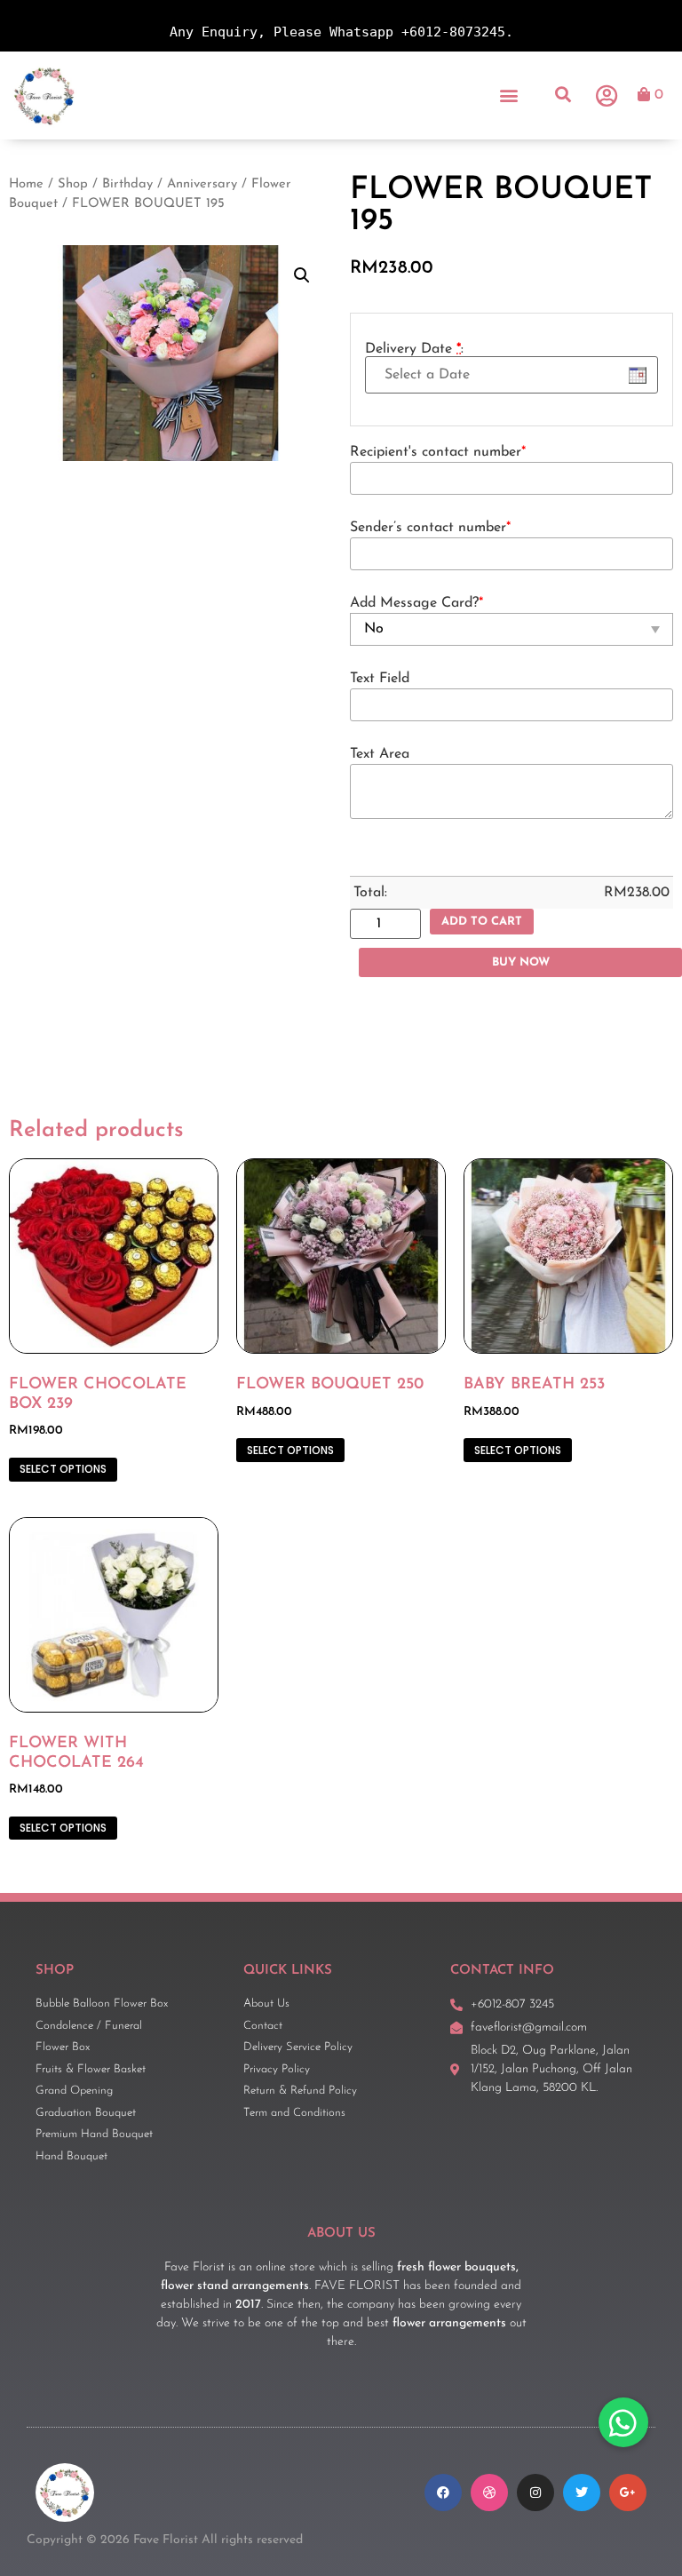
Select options (63, 1469)
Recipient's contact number (438, 452)
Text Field (380, 679)
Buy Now (521, 962)
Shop (73, 184)
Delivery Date (414, 349)
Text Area (380, 754)
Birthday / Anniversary (170, 184)
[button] (508, 95)
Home (26, 184)
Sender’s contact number (430, 528)
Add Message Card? (416, 603)
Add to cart (482, 922)
